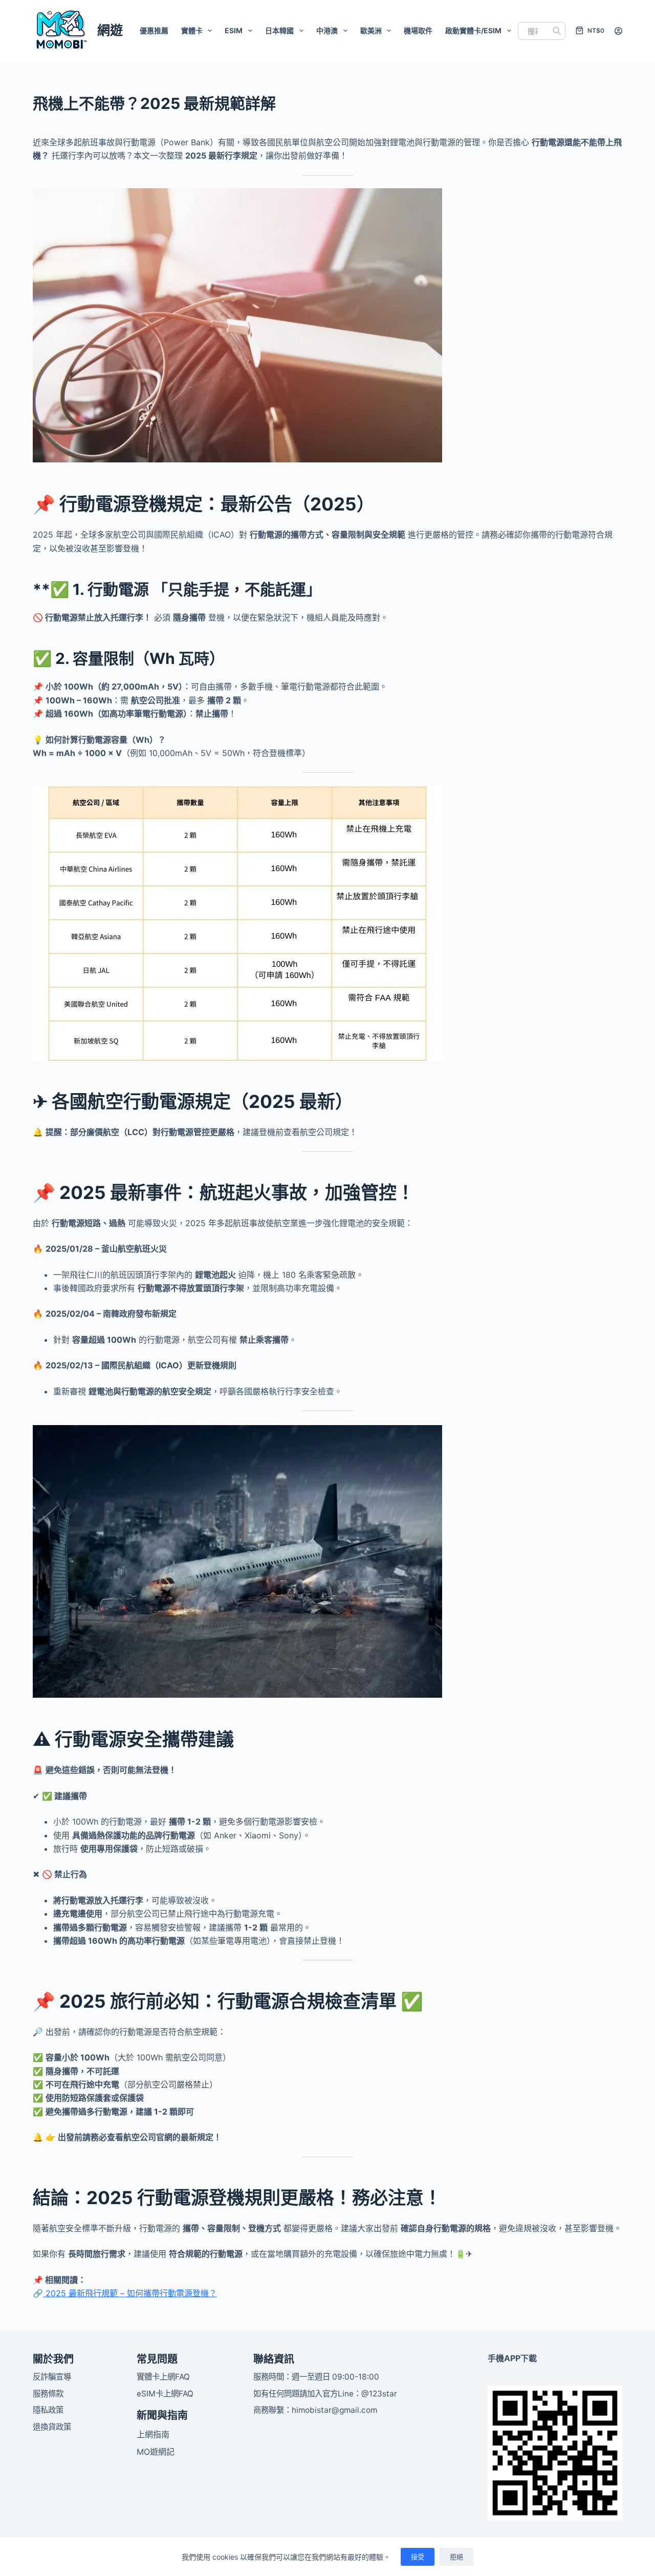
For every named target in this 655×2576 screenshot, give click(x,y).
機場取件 (418, 30)
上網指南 (153, 2434)
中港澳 (327, 30)
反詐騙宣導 (52, 2377)
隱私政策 (48, 2410)
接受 (418, 2557)
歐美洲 (371, 30)
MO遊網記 (156, 2452)
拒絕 (456, 2557)
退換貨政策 (52, 2427)
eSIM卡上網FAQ (165, 2394)
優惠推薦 (154, 30)
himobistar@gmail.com (334, 2410)
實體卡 (192, 30)
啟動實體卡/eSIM (473, 30)
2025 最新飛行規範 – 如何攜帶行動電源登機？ (130, 2293)
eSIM (234, 30)
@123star (379, 2394)
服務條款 (48, 2394)
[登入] (618, 31)
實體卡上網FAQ (163, 2377)
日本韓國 (279, 30)
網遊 (110, 30)
